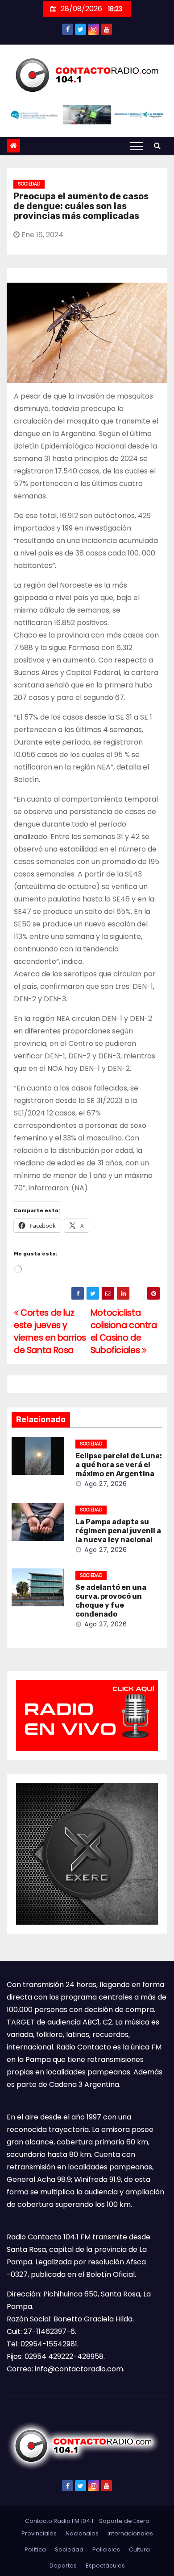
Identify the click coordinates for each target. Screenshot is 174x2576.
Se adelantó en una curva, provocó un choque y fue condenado (111, 1601)
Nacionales (82, 2533)
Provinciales (39, 2533)
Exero (141, 2521)
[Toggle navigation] (137, 146)
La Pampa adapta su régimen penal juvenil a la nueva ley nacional (118, 1531)
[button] (157, 146)
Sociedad (29, 184)
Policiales (106, 2549)
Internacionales (130, 2533)
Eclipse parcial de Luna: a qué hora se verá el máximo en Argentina (119, 1465)
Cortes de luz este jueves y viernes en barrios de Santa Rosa (50, 1331)
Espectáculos (105, 2566)
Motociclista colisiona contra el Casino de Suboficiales (124, 1331)
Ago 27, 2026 (106, 1484)
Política (35, 2549)
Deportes (63, 2566)
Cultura (139, 2549)
